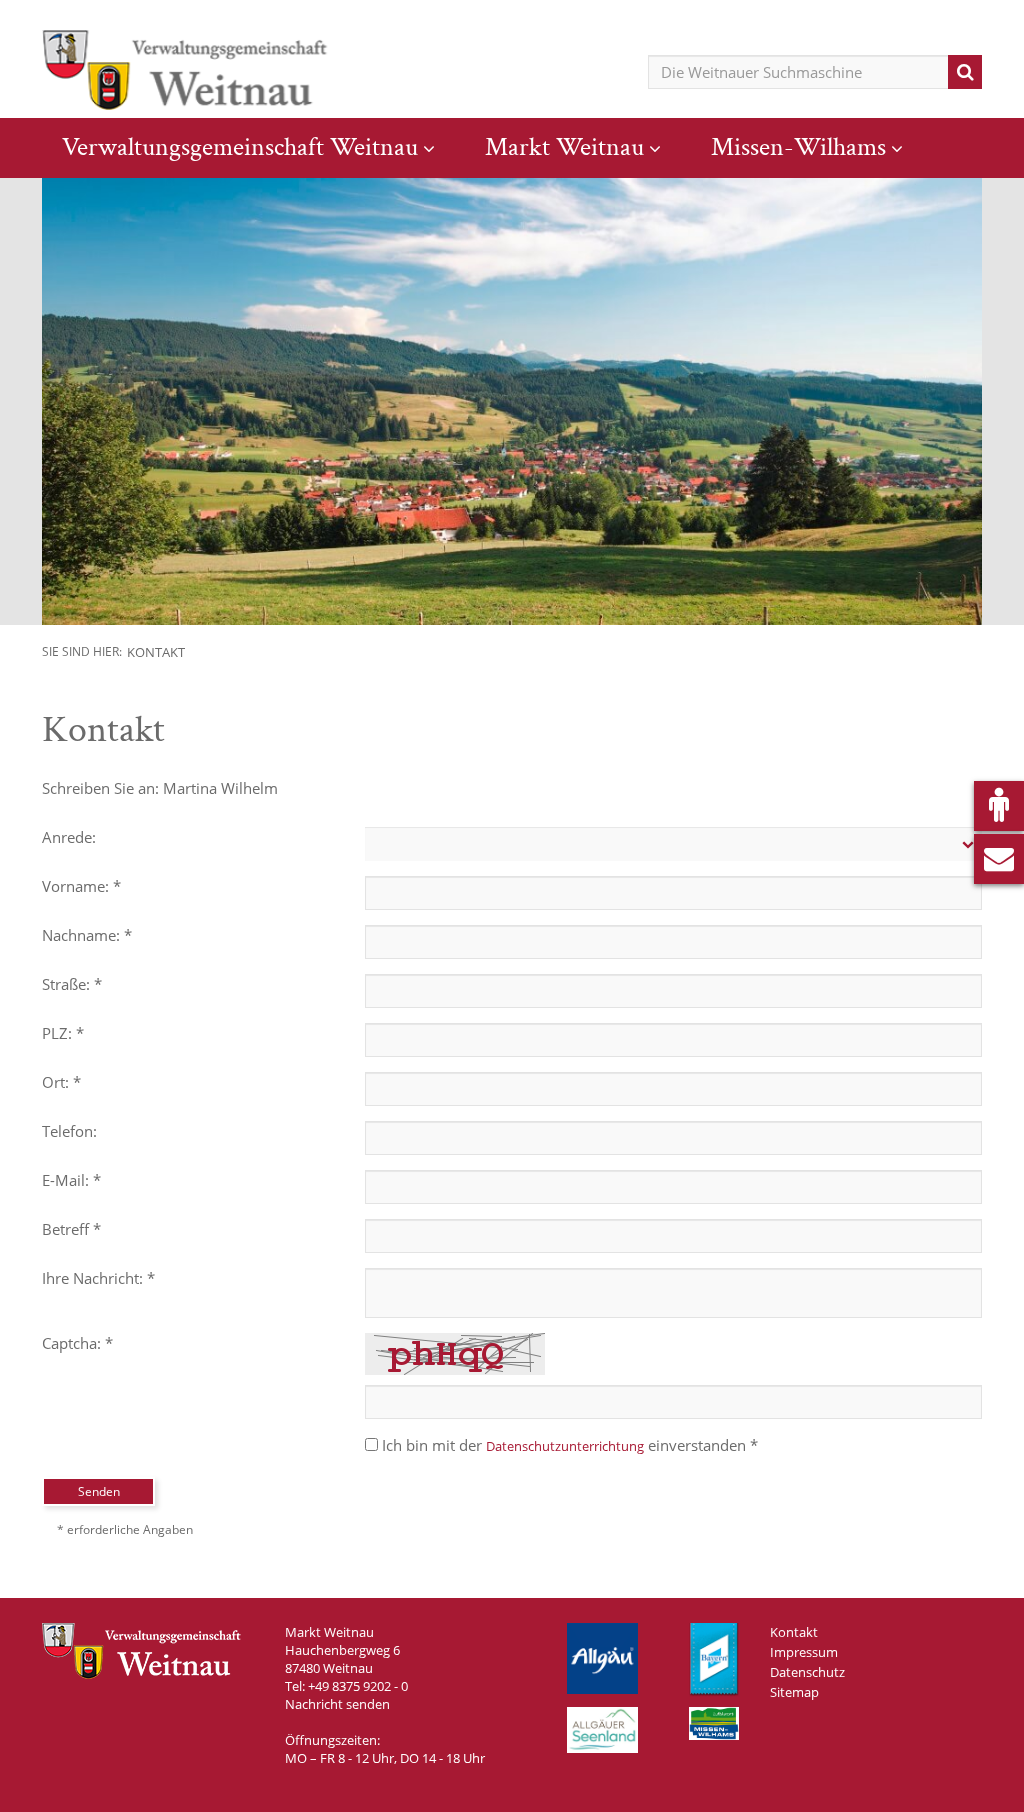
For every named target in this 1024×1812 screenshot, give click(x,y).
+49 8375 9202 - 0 (358, 1686)
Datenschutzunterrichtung (565, 1446)
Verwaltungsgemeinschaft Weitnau (240, 147)
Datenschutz (807, 1672)
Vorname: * (81, 886)
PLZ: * (63, 1033)
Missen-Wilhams (798, 147)
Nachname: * (87, 935)
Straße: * (72, 984)
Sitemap (794, 1692)
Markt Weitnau (564, 147)
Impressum (804, 1652)
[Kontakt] (999, 859)
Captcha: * (77, 1343)
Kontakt (156, 652)
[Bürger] (999, 806)
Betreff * (71, 1229)
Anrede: (69, 837)
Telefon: (69, 1131)
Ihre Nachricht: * (98, 1278)
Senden (99, 1491)
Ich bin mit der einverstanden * (570, 1445)
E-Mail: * (71, 1180)
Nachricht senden (337, 1704)
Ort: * (61, 1082)
